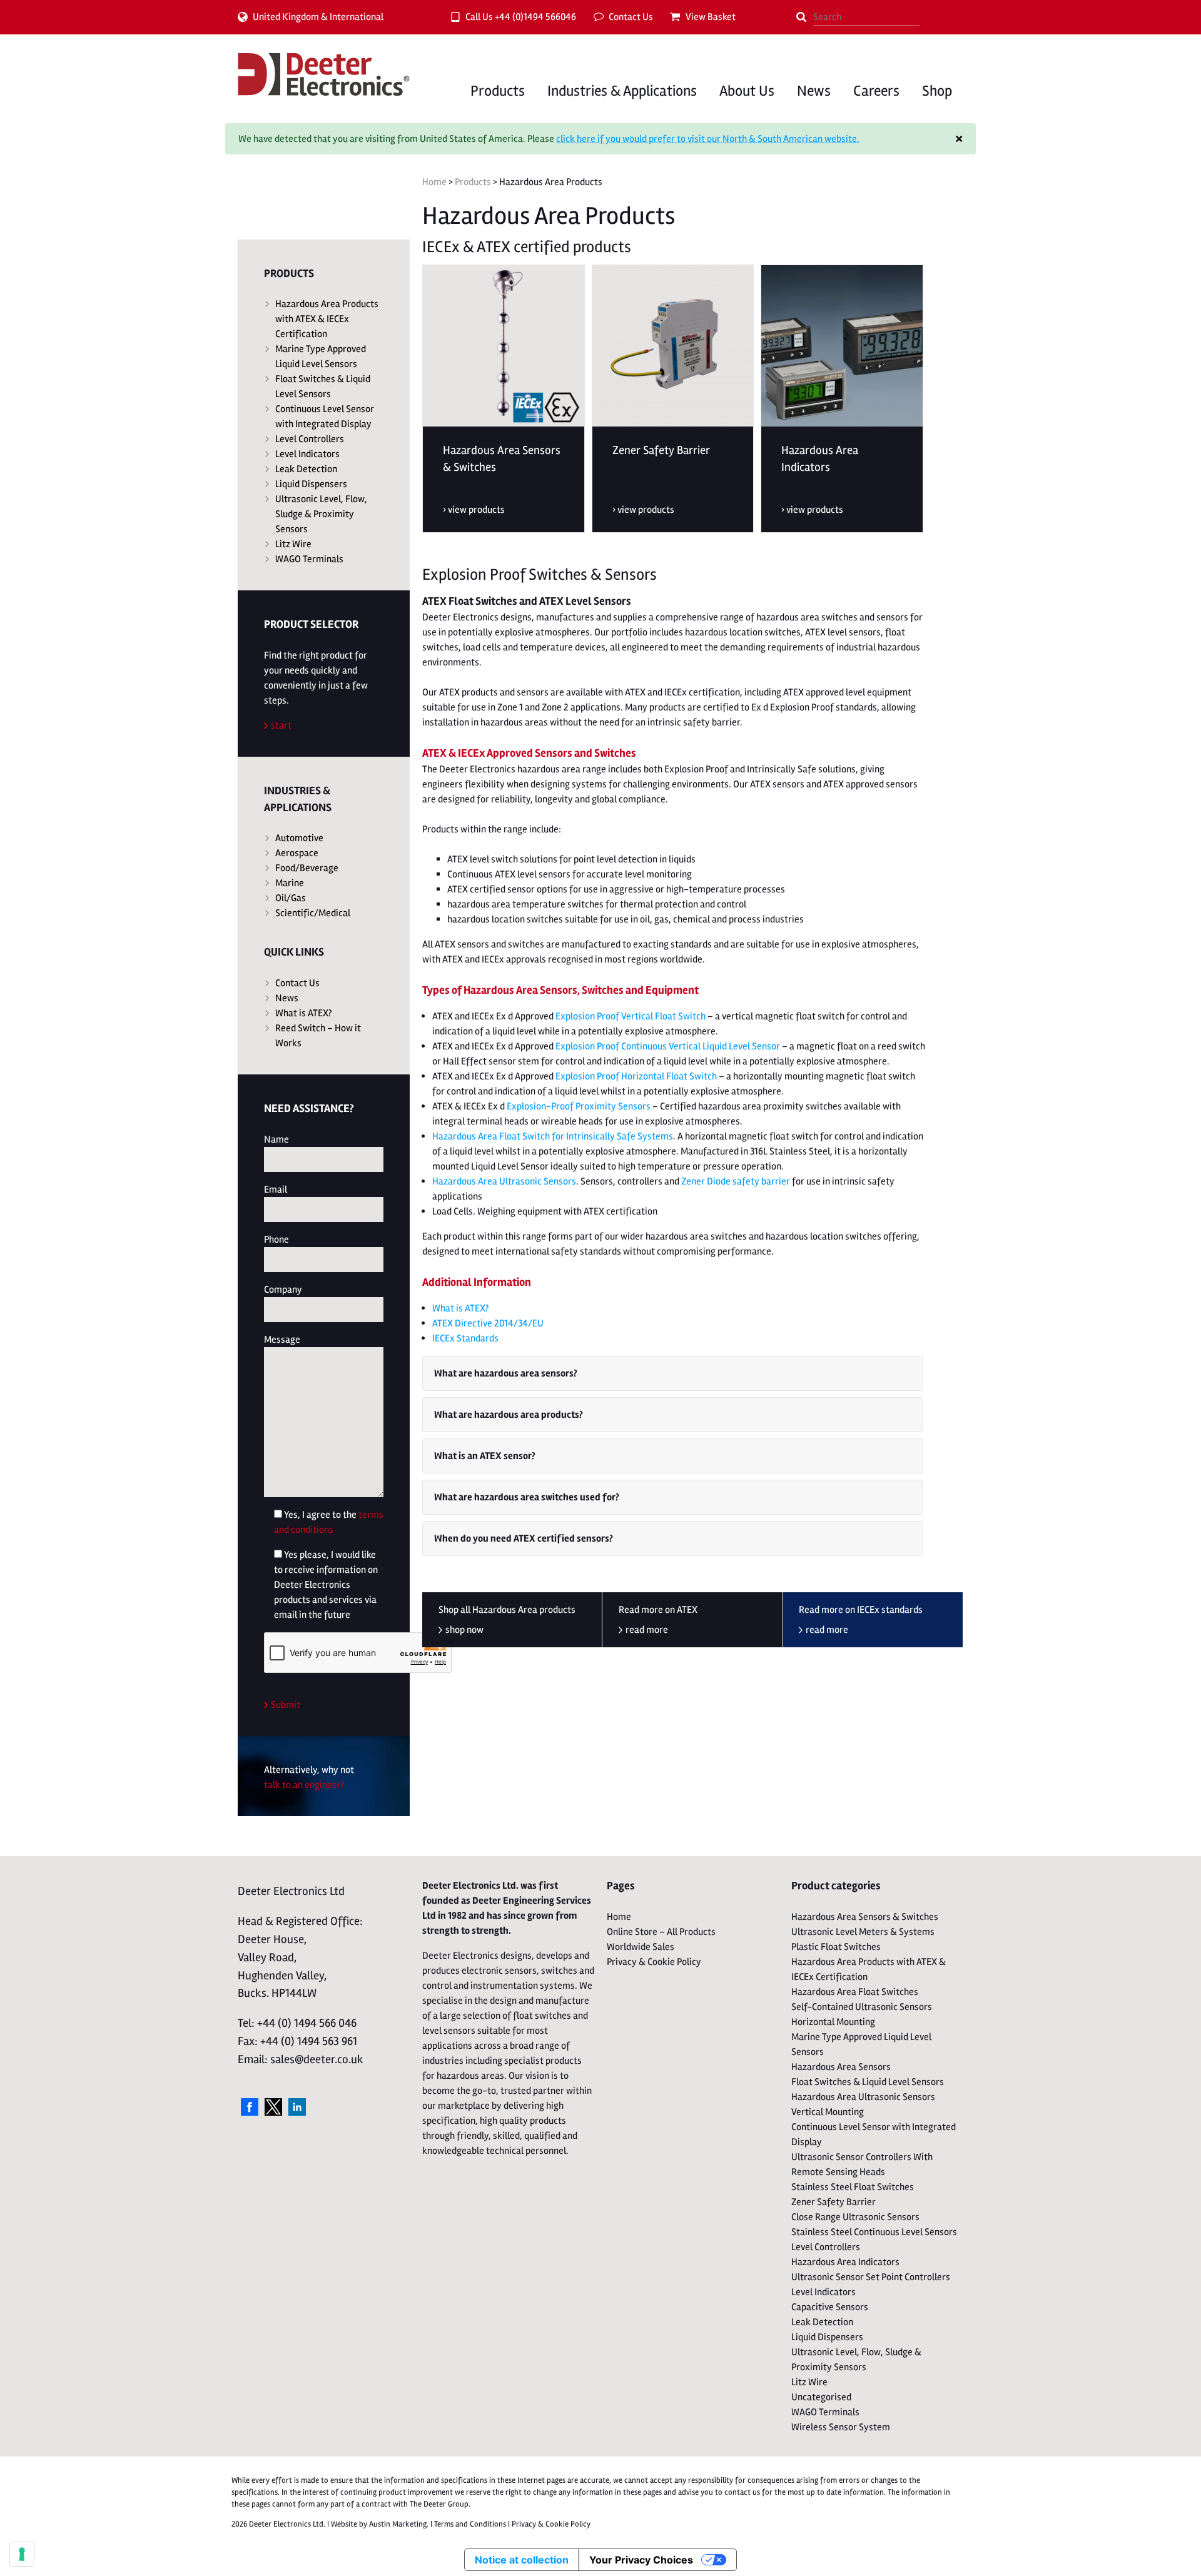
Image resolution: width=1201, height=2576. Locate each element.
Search (801, 17)
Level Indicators (307, 454)
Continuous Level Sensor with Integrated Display (325, 417)
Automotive (299, 838)
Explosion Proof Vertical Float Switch (631, 1016)
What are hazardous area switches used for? (527, 1497)
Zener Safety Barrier (834, 2202)
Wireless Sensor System (841, 2427)
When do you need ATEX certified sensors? (524, 1538)
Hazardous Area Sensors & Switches (865, 1917)
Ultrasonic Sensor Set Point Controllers (871, 2277)
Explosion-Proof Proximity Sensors (579, 1106)
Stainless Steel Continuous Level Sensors (874, 2232)
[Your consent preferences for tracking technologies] (22, 2554)
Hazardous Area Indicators (845, 2262)
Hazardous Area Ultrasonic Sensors (504, 1181)
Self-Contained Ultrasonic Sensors (862, 2007)
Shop (937, 91)
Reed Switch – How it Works (318, 1036)
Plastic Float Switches (836, 1947)
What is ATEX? (303, 1013)
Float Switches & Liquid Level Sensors (323, 386)
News (814, 91)
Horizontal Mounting (833, 2022)
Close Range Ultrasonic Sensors (855, 2217)
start (281, 725)
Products (498, 91)
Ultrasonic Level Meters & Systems (863, 1932)
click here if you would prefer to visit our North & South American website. (708, 139)
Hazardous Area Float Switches (855, 1992)
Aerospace (297, 853)
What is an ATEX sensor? (485, 1456)
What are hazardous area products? (509, 1415)
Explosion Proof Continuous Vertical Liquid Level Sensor (668, 1046)
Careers (876, 91)
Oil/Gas (291, 898)
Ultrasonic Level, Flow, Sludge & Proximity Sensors (321, 514)
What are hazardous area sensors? (506, 1373)
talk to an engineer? (304, 1785)
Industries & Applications (622, 91)
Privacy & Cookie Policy (654, 1962)
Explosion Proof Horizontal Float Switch (636, 1076)
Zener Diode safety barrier (736, 1181)
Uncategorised (821, 2397)
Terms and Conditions (470, 2524)
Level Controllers (310, 439)
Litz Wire (293, 544)
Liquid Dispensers (311, 484)
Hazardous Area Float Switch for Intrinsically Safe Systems (553, 1136)
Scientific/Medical (313, 913)
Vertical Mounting (828, 2112)
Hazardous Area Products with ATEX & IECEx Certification (327, 319)
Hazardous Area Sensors (841, 2067)
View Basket (711, 17)
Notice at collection (522, 2560)
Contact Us (631, 17)
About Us (747, 91)
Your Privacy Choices (641, 2560)
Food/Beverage (307, 868)
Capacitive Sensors (830, 2307)
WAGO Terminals (309, 559)
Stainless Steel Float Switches (853, 2187)
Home (434, 182)
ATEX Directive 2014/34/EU (488, 1323)
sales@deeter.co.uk (317, 2059)
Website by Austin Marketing (379, 2524)
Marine (290, 883)
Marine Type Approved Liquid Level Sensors (321, 356)
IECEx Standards (465, 1338)
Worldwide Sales (641, 1947)
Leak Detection (306, 469)
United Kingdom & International (318, 17)
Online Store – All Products (661, 1932)
